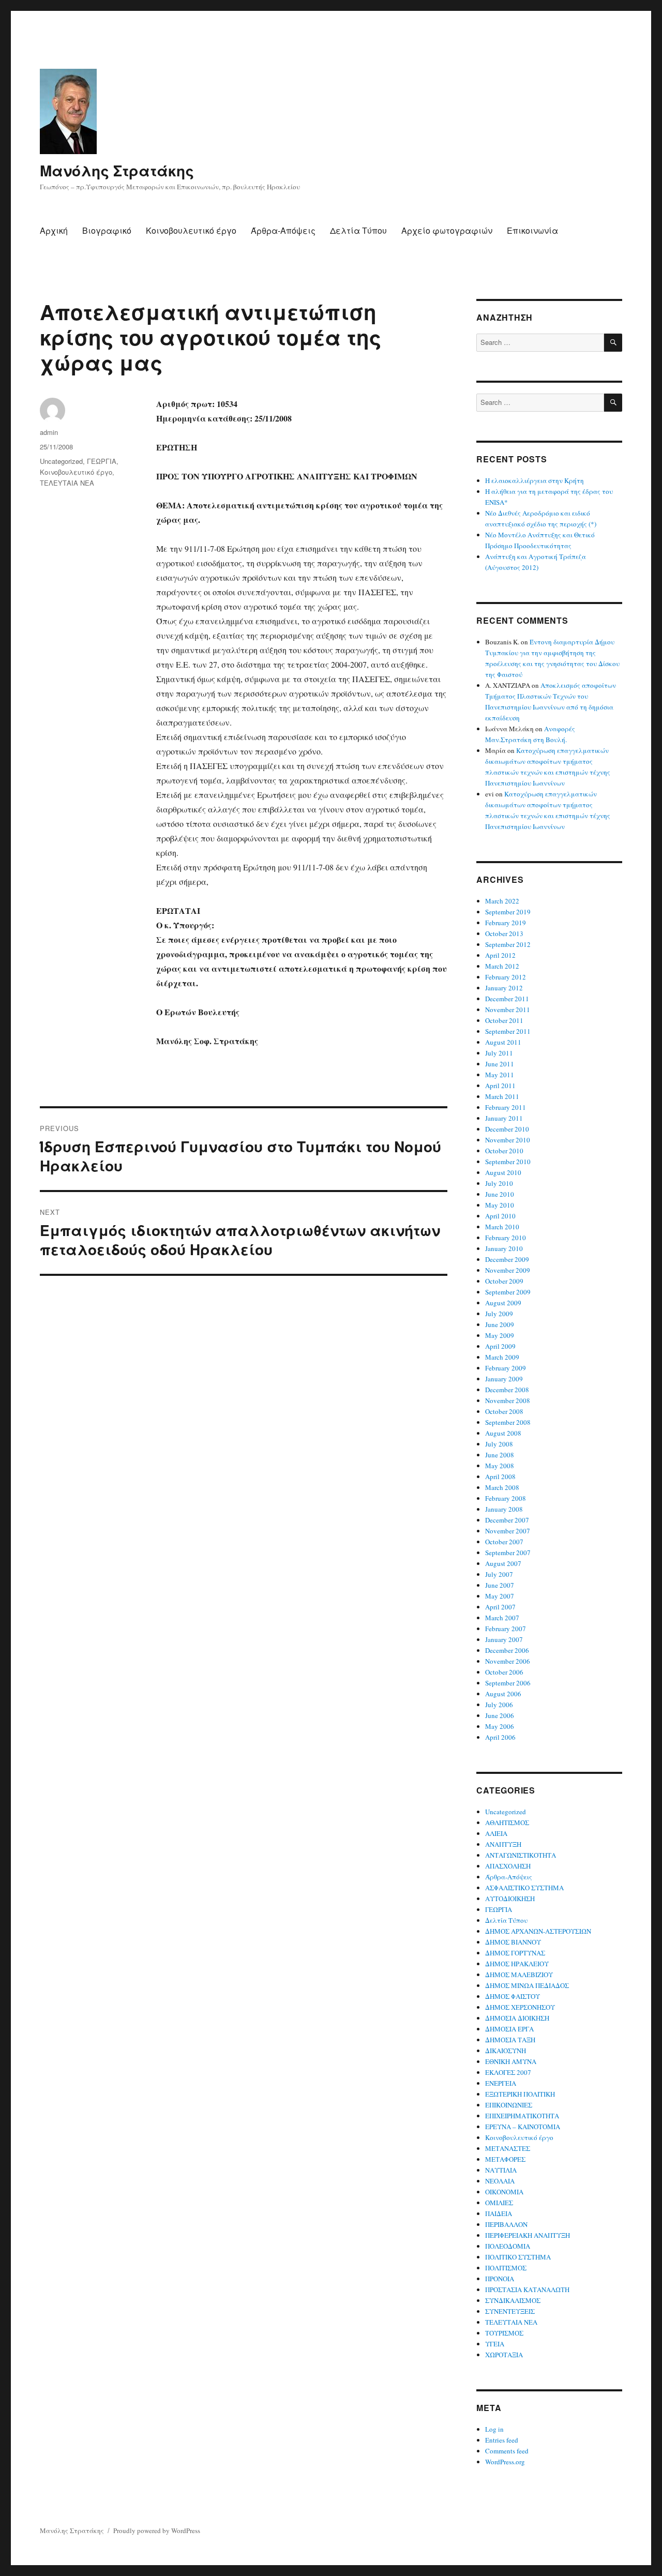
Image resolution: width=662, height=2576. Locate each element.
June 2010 (500, 1194)
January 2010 (504, 1248)
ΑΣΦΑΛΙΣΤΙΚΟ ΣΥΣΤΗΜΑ (524, 1888)
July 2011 (499, 1053)
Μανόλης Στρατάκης (117, 170)
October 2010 (504, 1151)
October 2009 (504, 1281)
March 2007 (502, 1618)
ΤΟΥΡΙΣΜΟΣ (504, 2333)
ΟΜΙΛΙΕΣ (499, 2203)
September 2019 (508, 912)
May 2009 (500, 1335)
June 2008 (500, 1455)
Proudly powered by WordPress (157, 2530)
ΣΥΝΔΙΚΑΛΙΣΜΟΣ (513, 2300)
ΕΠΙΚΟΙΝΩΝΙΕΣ (509, 2105)
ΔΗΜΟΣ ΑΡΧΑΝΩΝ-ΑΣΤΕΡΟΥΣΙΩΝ (538, 1931)
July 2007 (499, 1574)
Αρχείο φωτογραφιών (447, 230)
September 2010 (508, 1162)
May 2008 (500, 1466)
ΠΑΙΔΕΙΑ (499, 2213)
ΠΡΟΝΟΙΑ (500, 2279)
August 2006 (503, 1694)
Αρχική (54, 230)
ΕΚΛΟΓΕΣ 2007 (508, 2072)
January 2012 (504, 988)
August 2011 (503, 1042)
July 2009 (499, 1314)
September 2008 (508, 1422)
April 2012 (500, 955)
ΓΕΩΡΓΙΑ (102, 461)
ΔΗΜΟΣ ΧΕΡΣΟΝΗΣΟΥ (520, 2007)
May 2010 (500, 1205)
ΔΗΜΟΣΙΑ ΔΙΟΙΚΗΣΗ (517, 2018)
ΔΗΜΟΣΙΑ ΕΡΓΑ (509, 2029)
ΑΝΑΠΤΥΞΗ (503, 1844)
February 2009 (506, 1368)
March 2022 (502, 901)
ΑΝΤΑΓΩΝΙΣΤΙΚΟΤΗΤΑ (521, 1855)
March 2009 (502, 1357)
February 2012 (506, 977)
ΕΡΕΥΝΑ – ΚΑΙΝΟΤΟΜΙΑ (523, 2127)
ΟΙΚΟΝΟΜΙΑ (504, 2192)
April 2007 (500, 1607)
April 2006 (500, 1737)
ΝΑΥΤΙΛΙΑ (501, 2170)
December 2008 (507, 1390)
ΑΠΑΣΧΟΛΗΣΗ (508, 1866)
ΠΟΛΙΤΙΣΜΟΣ (506, 2268)
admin (49, 432)
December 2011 (507, 999)
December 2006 (507, 1650)
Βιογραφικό (107, 230)
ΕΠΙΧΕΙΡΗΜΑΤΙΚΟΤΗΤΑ (522, 2116)
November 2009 (508, 1270)
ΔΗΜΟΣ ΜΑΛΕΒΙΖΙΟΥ (519, 1975)
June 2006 (500, 1715)
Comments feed (507, 2451)
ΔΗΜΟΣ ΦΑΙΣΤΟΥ (513, 1996)
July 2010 (499, 1183)
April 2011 (500, 1086)
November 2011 (508, 1010)
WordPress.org (505, 2462)
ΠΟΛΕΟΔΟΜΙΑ (508, 2246)
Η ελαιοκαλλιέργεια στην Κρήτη (535, 480)
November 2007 (508, 1531)
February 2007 (506, 1629)
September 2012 (508, 944)
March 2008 (502, 1487)
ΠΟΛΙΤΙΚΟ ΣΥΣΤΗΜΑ (518, 2257)
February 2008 (506, 1498)
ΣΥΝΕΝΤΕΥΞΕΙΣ (510, 2311)
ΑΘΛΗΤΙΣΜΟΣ (507, 1822)
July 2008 (499, 1444)
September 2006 (508, 1683)
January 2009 (504, 1379)
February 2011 (506, 1107)
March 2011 (502, 1096)
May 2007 (500, 1596)
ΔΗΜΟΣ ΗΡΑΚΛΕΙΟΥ (517, 1964)
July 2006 (499, 1705)
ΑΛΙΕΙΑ (496, 1833)
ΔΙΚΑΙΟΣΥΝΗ (506, 2051)
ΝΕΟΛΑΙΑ (500, 2181)
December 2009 (507, 1259)
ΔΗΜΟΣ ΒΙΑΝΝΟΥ (513, 1942)
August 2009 (503, 1303)
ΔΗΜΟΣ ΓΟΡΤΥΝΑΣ (515, 1953)
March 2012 (502, 966)
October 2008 (504, 1411)
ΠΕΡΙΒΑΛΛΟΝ (506, 2224)
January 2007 (504, 1639)
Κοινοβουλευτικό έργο (191, 230)
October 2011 (504, 1020)
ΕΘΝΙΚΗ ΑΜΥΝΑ (511, 2061)
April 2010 (500, 1216)
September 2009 (508, 1292)
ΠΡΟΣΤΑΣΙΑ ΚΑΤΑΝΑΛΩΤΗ (527, 2289)
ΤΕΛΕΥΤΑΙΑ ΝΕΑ (67, 483)
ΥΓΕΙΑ (495, 2344)
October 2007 (504, 1542)
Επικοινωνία (532, 230)
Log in (494, 2429)
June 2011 (500, 1064)
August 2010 (503, 1172)
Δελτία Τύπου (358, 230)
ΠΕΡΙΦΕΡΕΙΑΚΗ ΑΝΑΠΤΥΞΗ (528, 2235)
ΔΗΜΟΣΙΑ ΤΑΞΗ (510, 2040)
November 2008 (508, 1400)
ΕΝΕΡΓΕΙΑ (501, 2083)
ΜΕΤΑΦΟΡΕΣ (505, 2159)
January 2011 (504, 1118)
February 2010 (506, 1238)
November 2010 (508, 1140)
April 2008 (500, 1477)
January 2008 (504, 1509)
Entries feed (502, 2440)
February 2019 (506, 923)
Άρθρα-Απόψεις (283, 230)
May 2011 (500, 1075)
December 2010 (507, 1129)
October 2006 (504, 1672)
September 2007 (508, 1553)
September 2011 (508, 1031)
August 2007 (503, 1563)
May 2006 (500, 1726)
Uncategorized (61, 461)
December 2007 (507, 1520)
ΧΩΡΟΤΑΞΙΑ (504, 2355)
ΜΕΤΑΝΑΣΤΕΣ (508, 2148)
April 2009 (500, 1346)
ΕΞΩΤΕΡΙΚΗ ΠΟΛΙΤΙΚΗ (520, 2094)
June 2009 (500, 1324)
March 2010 (502, 1227)
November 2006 (508, 1661)
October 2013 (504, 933)
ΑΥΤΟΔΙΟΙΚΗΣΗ (510, 1899)
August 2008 (503, 1433)
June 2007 (500, 1585)
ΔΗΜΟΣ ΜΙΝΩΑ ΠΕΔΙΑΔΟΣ (527, 1985)
